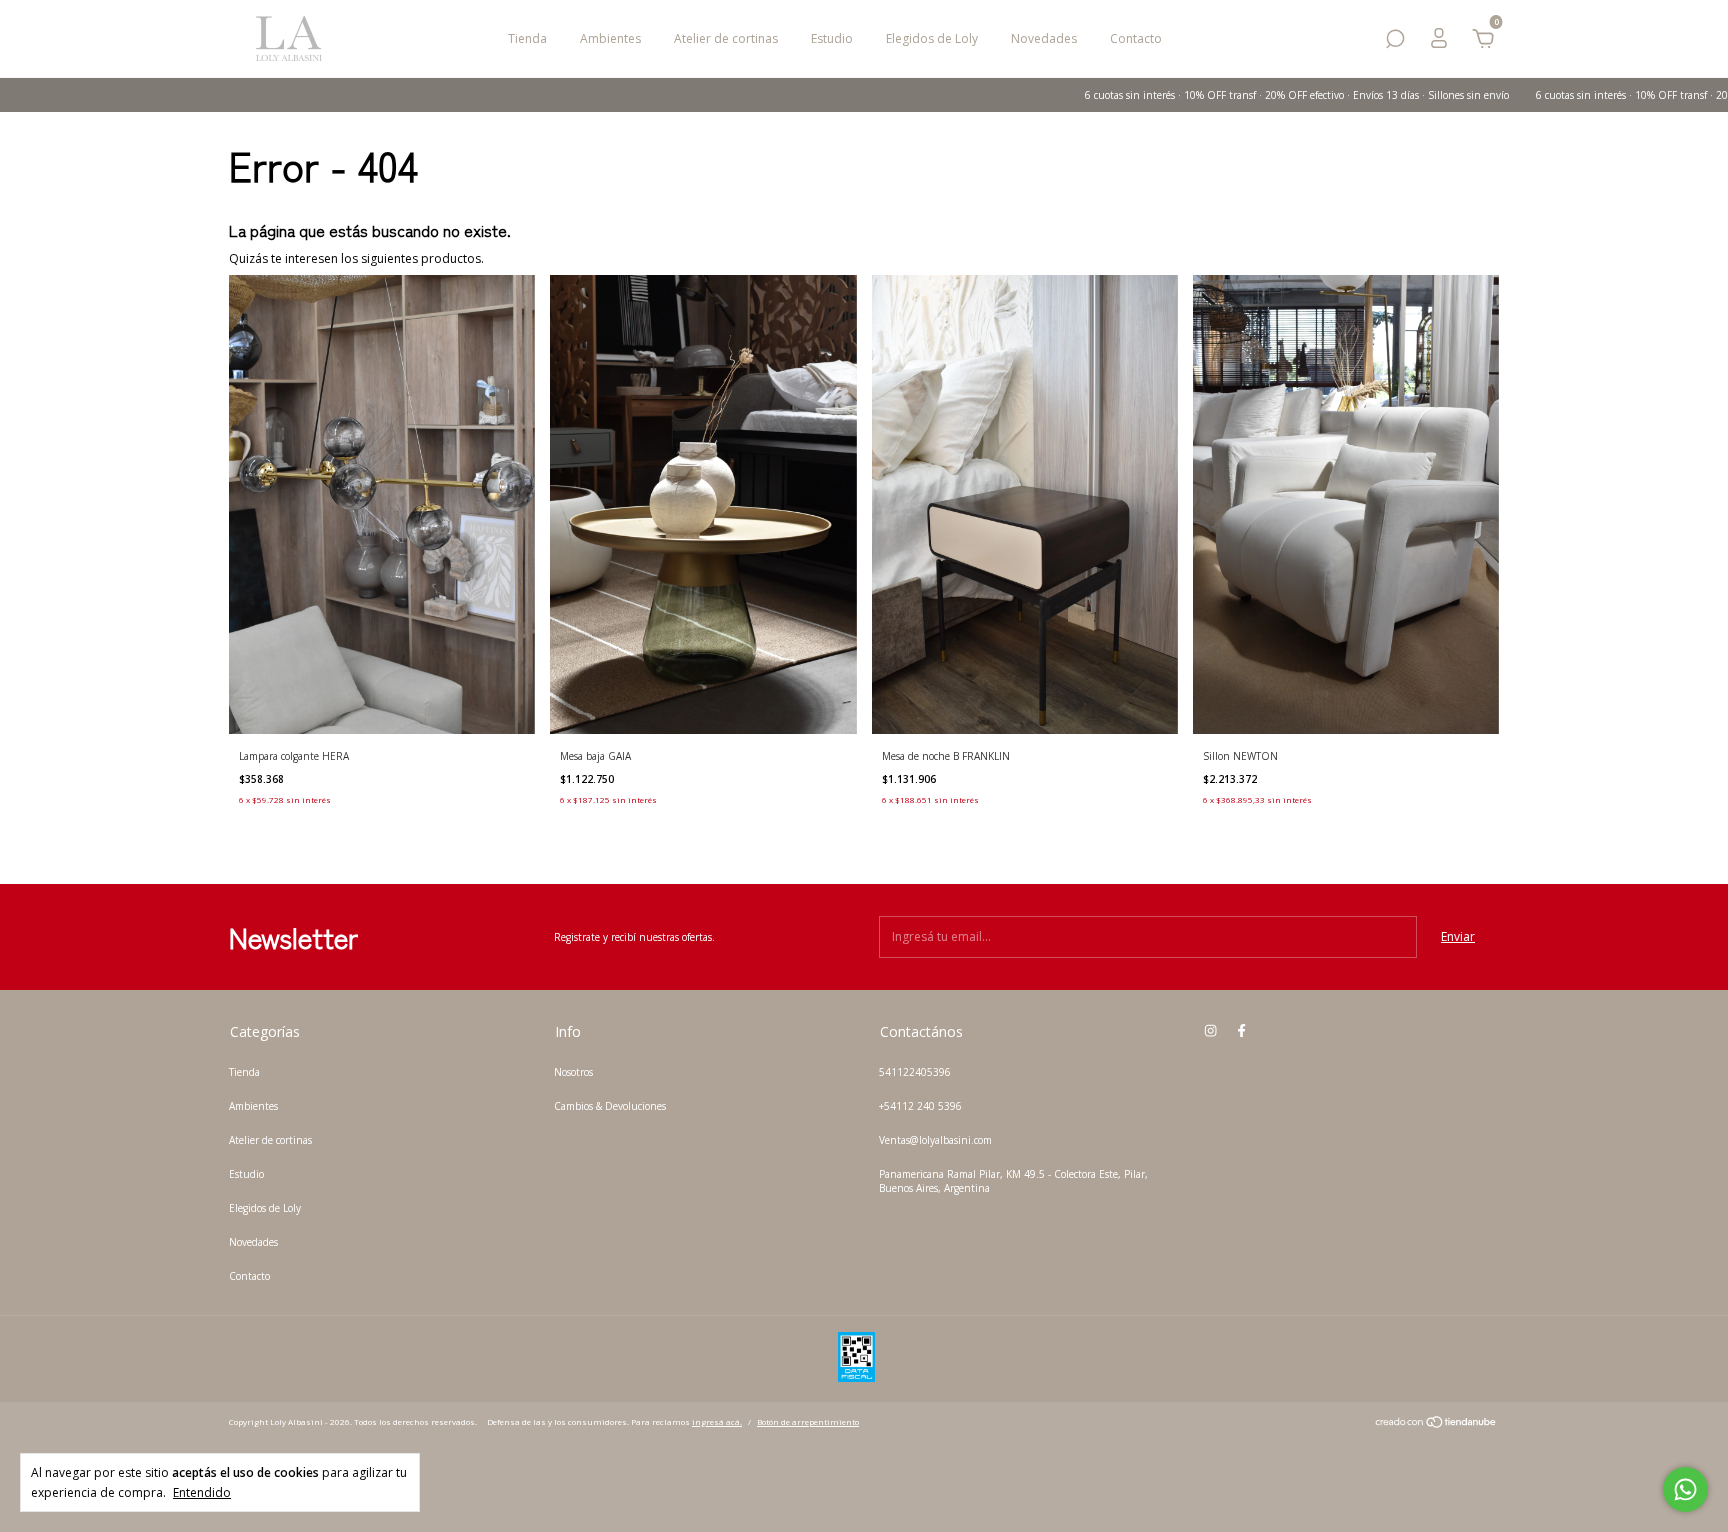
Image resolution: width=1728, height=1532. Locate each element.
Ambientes (610, 38)
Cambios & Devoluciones (610, 1106)
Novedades (1044, 38)
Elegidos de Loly (932, 38)
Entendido (202, 1492)
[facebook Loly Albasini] (1241, 1031)
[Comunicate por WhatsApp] (1685, 1489)
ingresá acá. (717, 1421)
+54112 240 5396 (920, 1106)
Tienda (527, 38)
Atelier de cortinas (726, 38)
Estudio (832, 38)
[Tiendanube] (1436, 1424)
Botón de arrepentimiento (808, 1421)
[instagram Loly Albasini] (1210, 1031)
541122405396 (915, 1072)
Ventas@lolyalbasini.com (935, 1140)
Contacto (1136, 38)
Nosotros (573, 1072)
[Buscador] (1395, 42)
